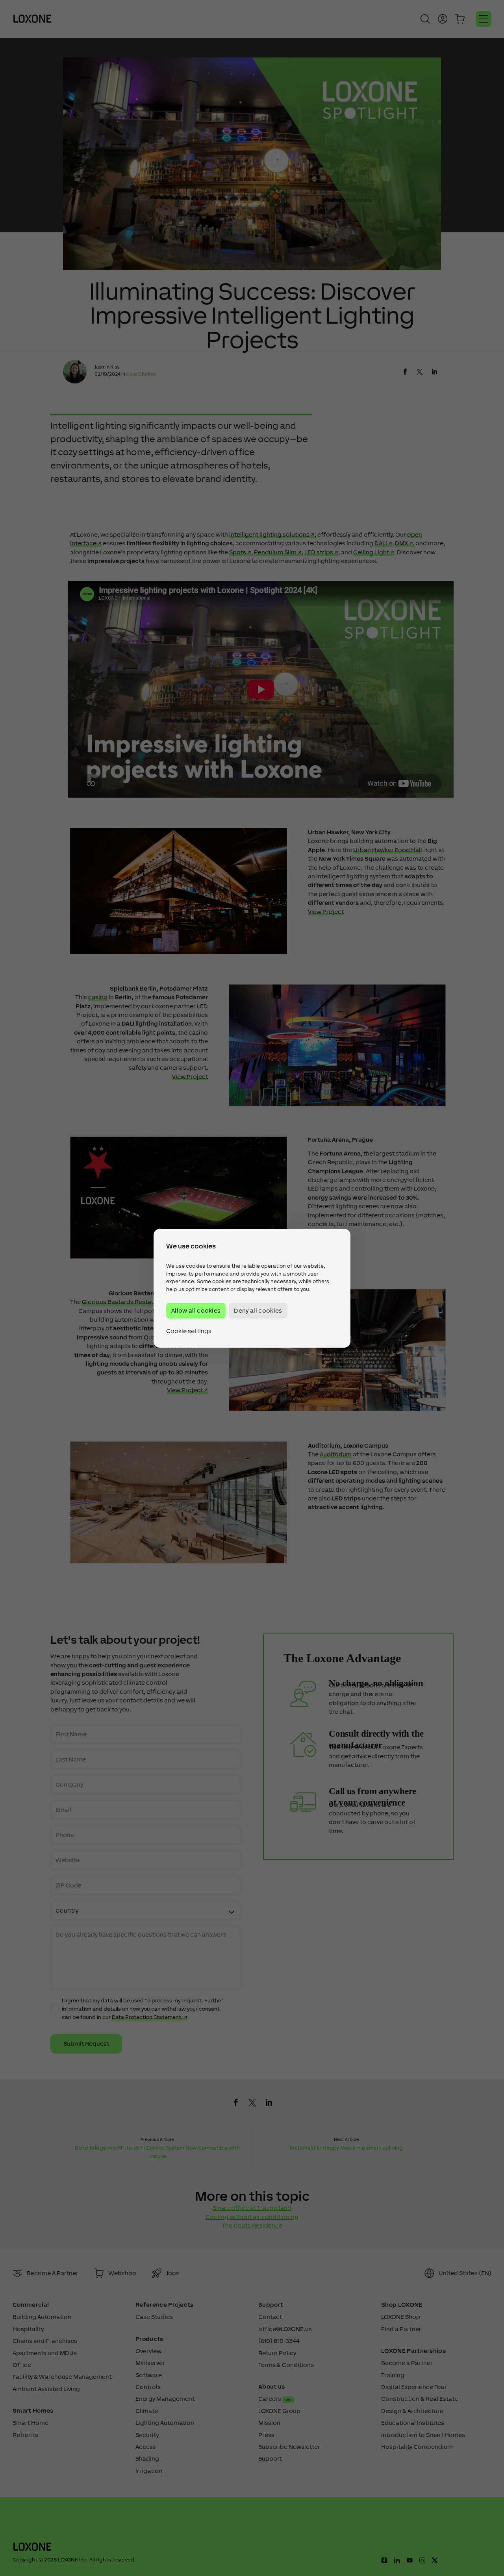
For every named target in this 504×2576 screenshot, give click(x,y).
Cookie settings (189, 1331)
